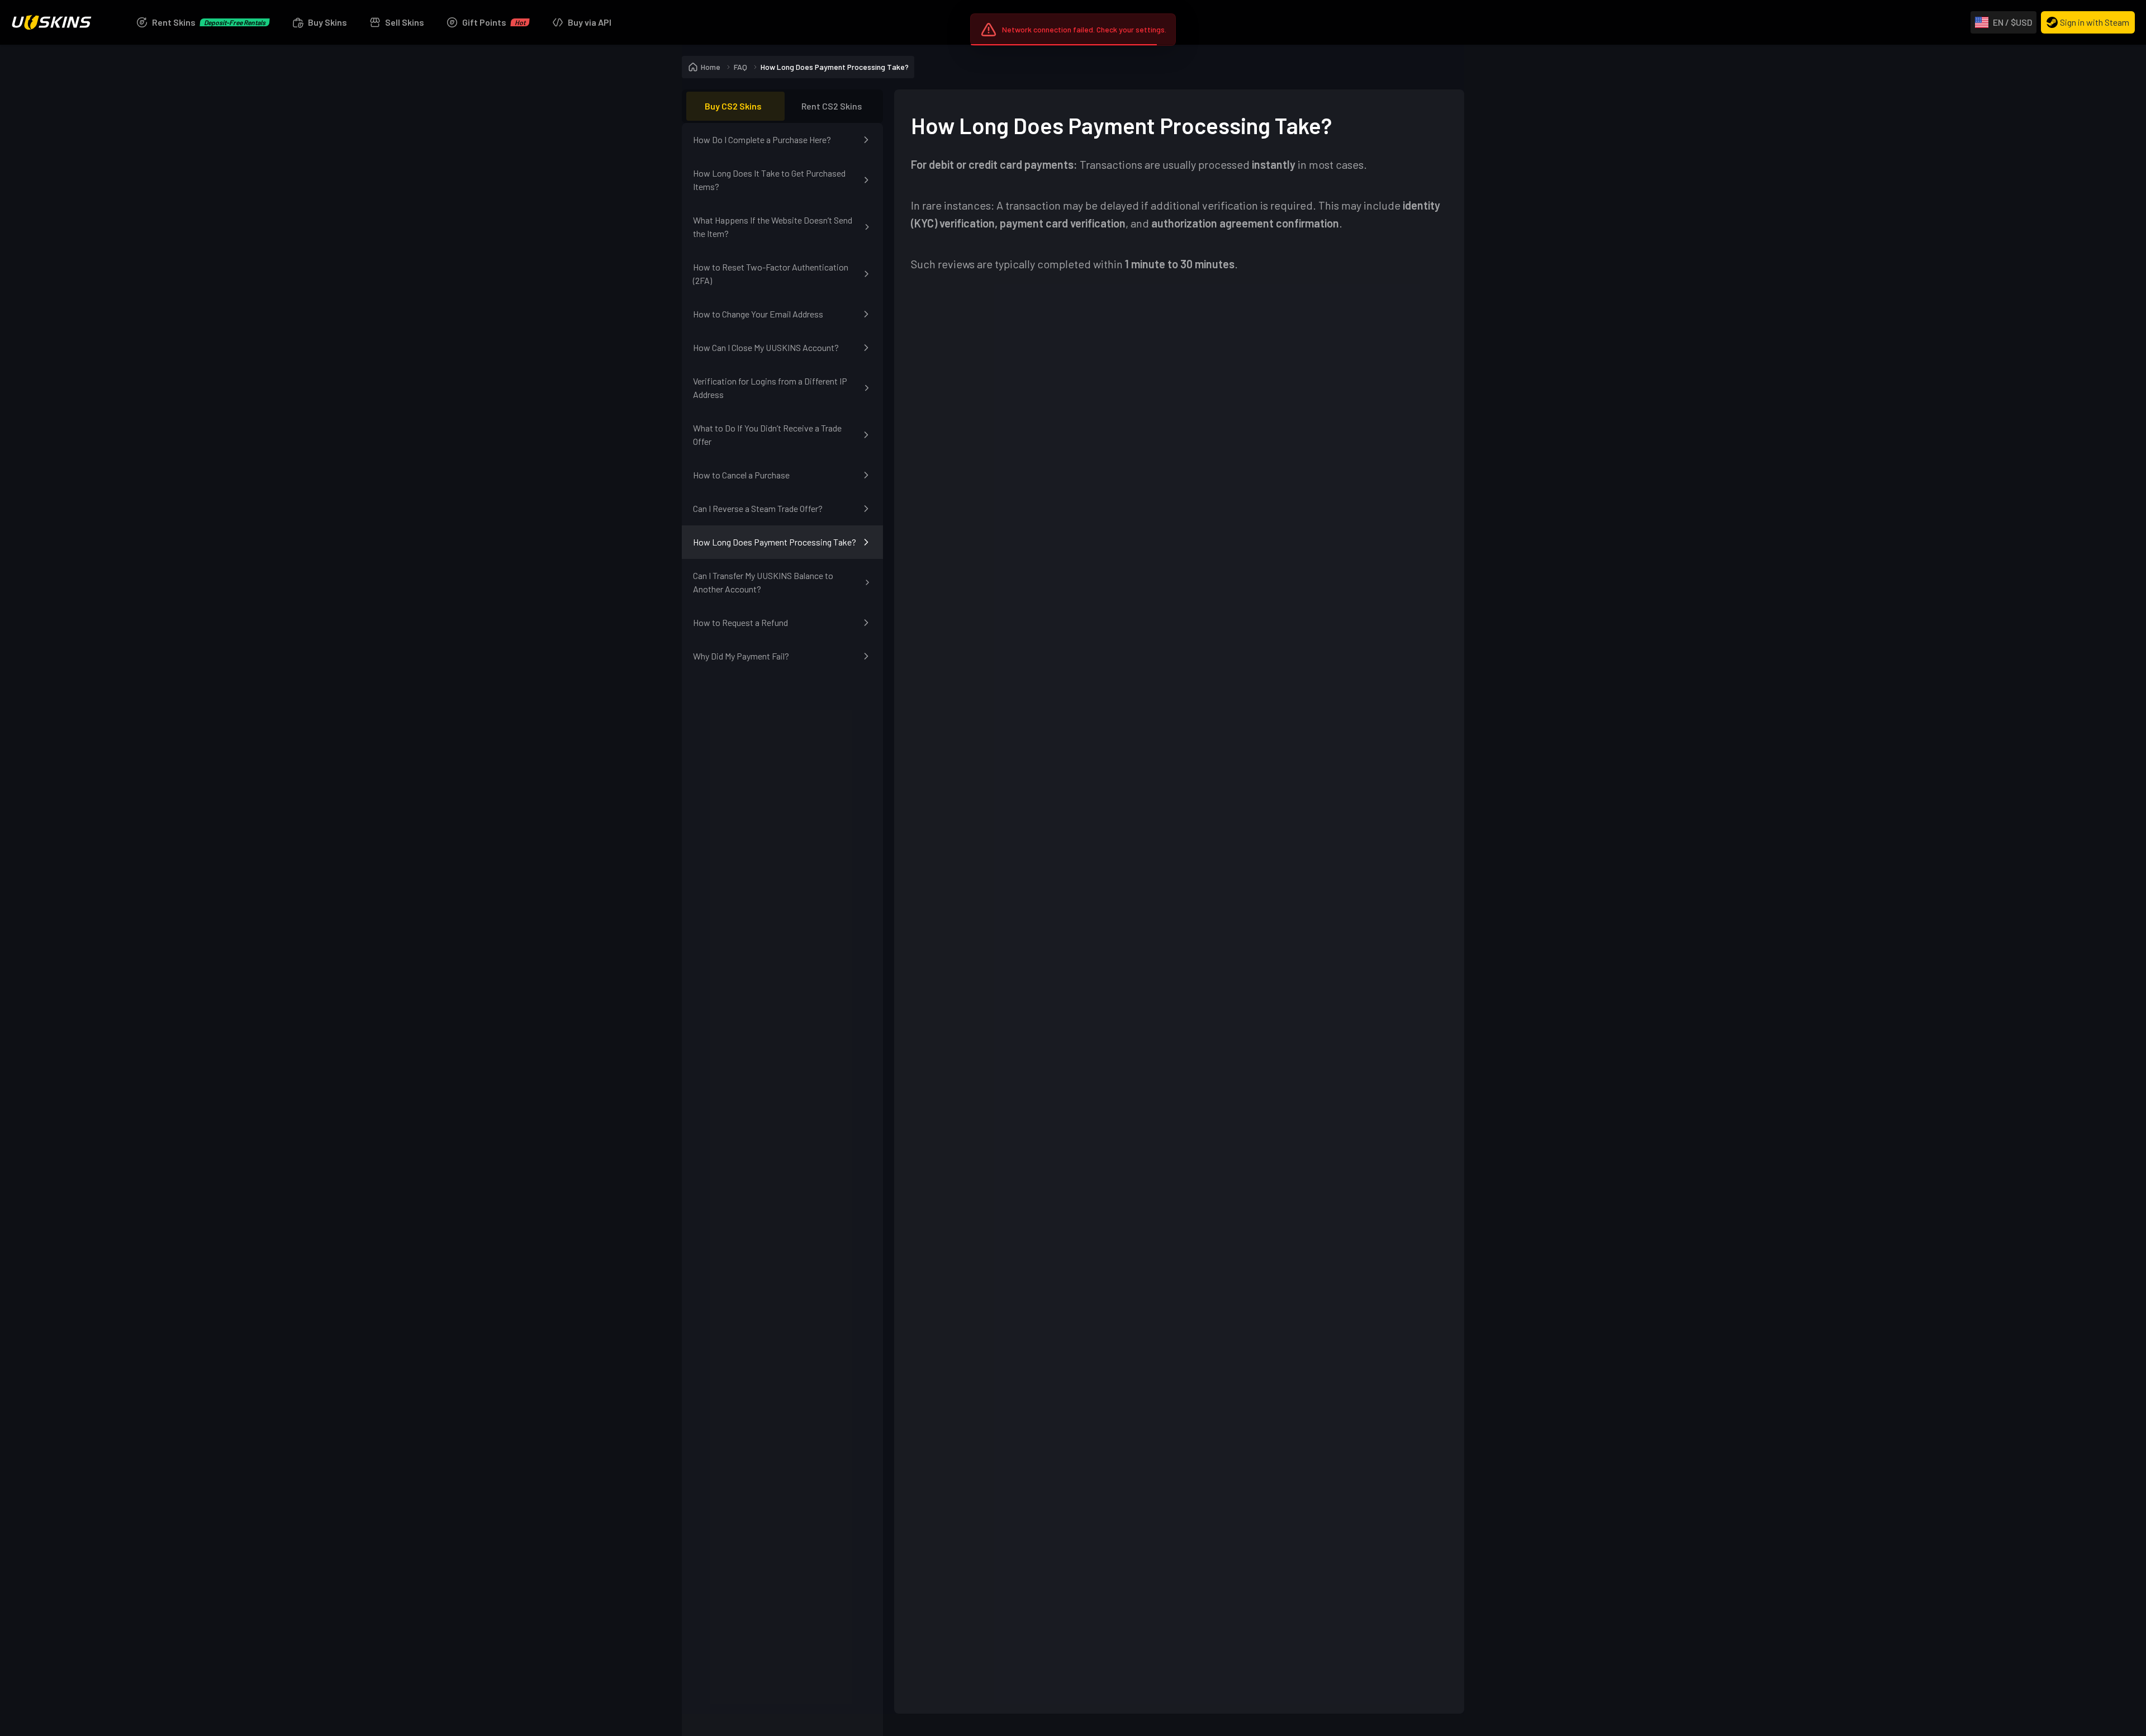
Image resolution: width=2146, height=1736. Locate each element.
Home (711, 67)
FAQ (740, 67)
